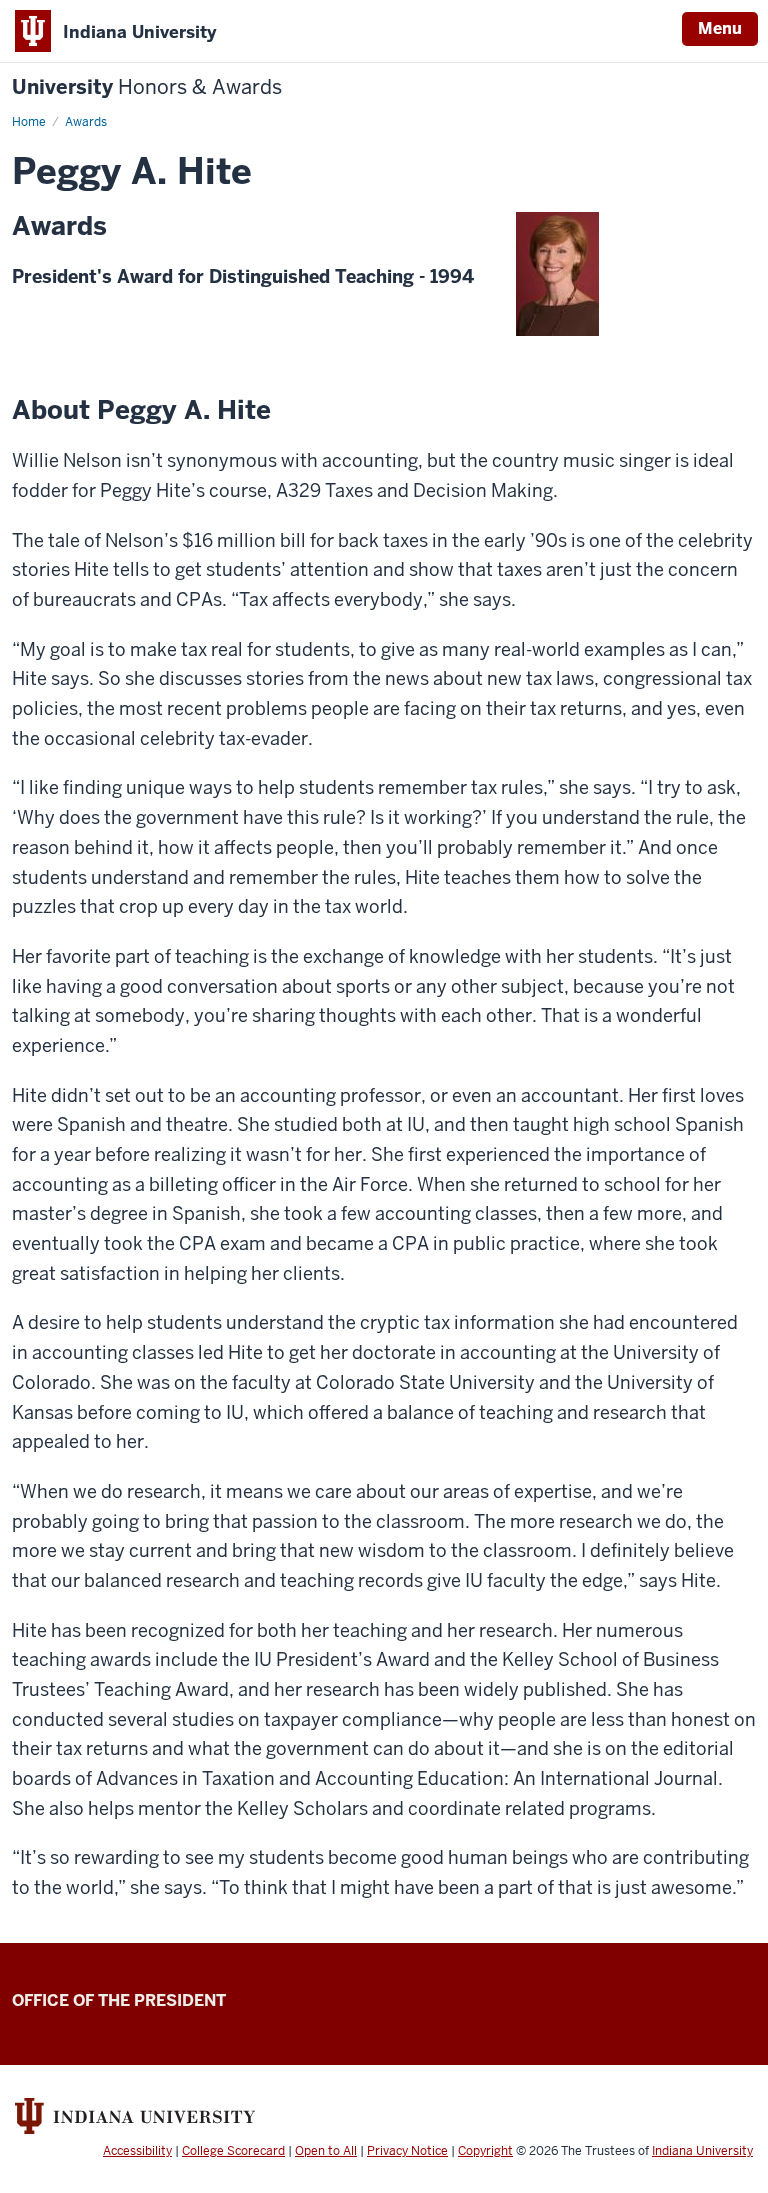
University (147, 87)
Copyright (485, 2151)
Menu (720, 28)
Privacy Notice (407, 2151)
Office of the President (119, 2000)
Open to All (326, 2151)
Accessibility (137, 2151)
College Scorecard (233, 2151)
